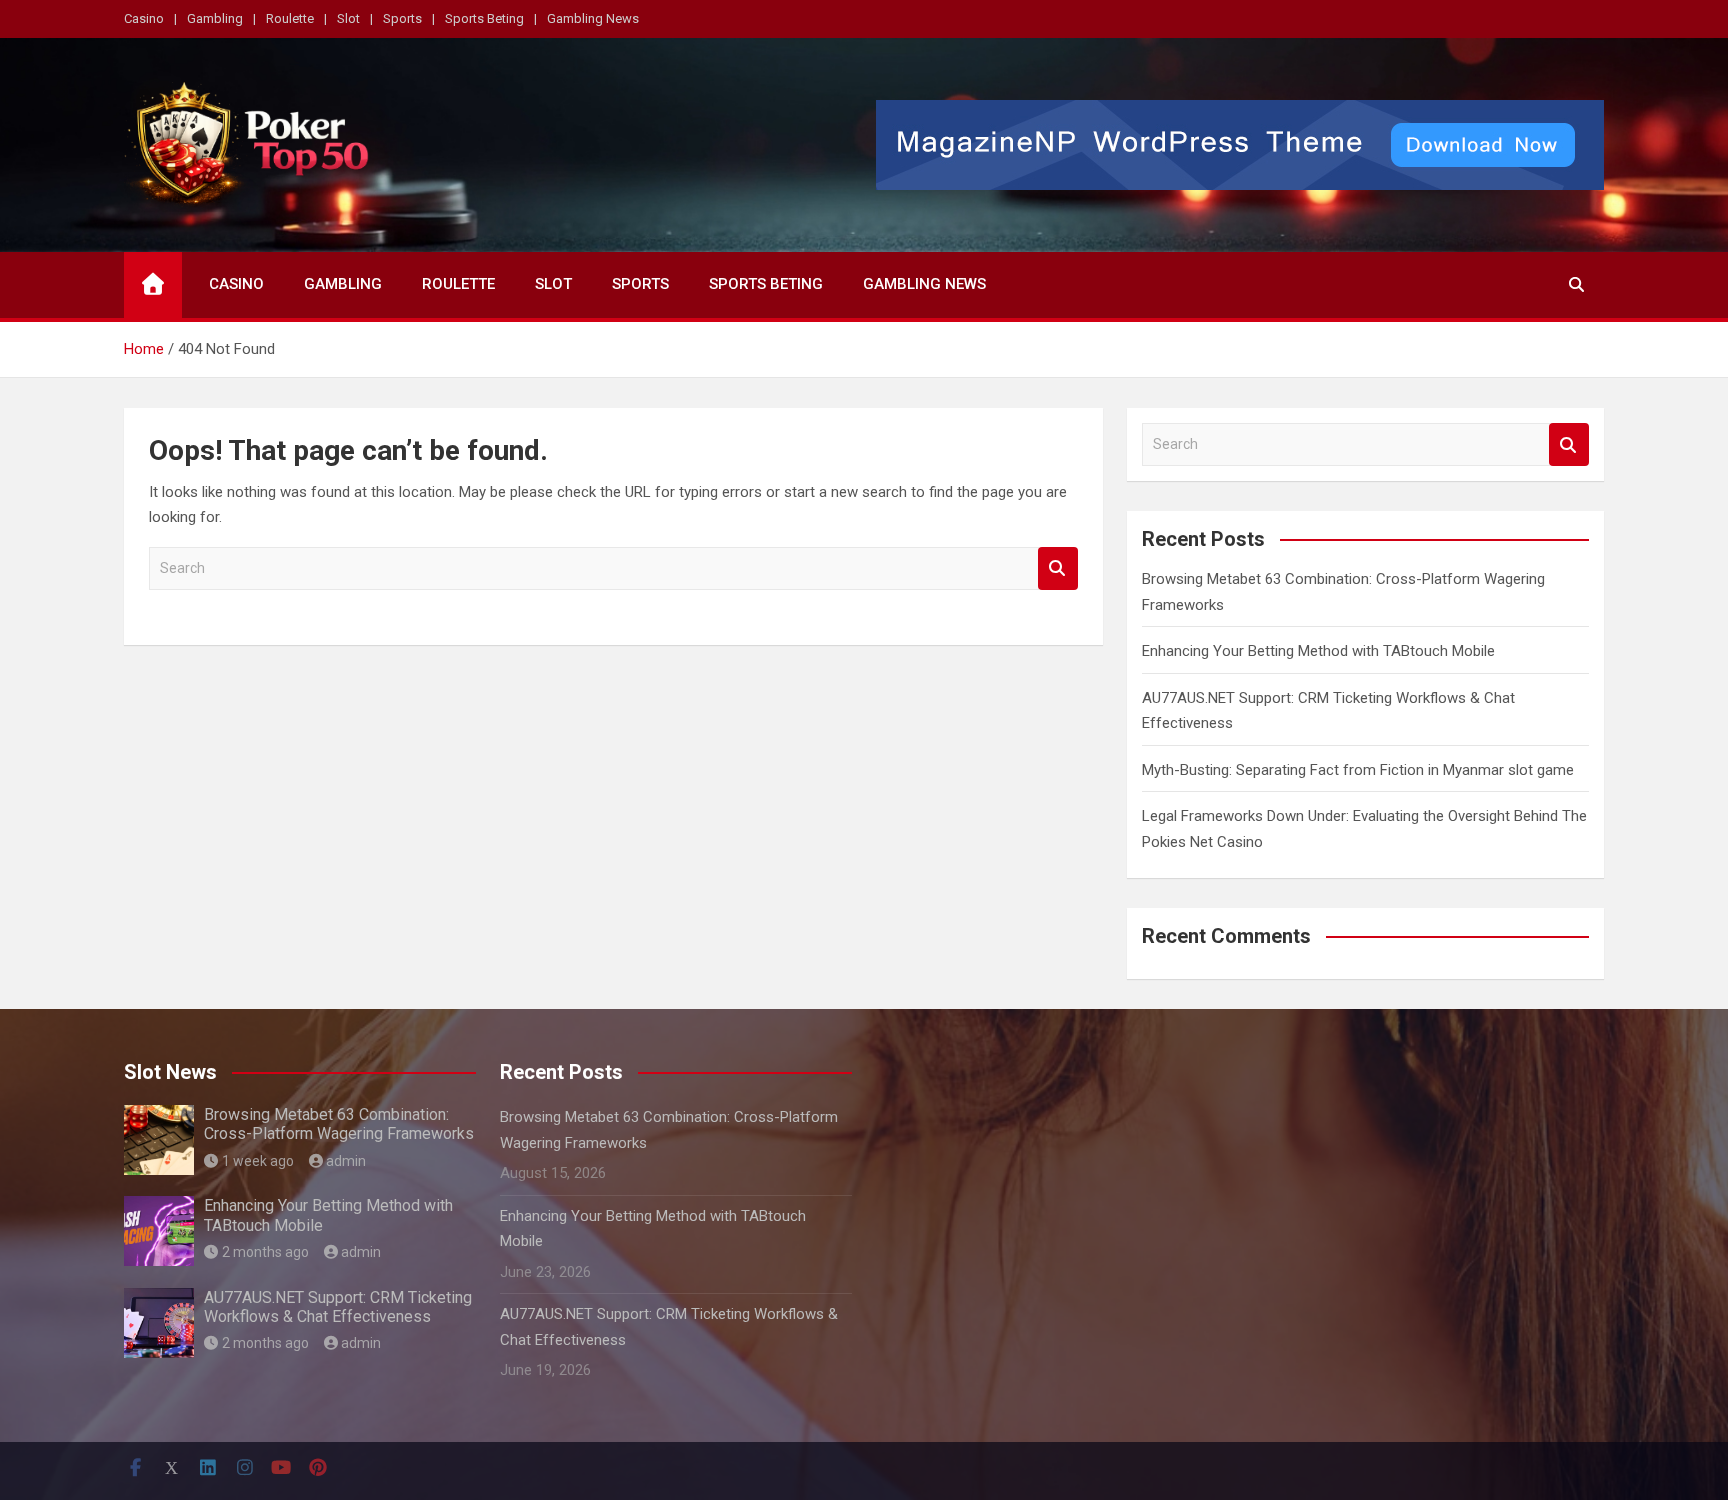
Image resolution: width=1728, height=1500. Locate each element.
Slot (348, 18)
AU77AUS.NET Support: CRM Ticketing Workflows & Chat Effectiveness (338, 1307)
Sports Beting (484, 18)
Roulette (290, 18)
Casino (144, 18)
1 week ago (258, 1161)
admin (346, 1161)
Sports (402, 18)
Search (1058, 568)
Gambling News (593, 18)
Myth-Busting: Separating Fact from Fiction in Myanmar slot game (1358, 770)
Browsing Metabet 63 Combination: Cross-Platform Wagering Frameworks (339, 1124)
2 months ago (265, 1252)
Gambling (215, 18)
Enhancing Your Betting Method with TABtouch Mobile (1318, 651)
